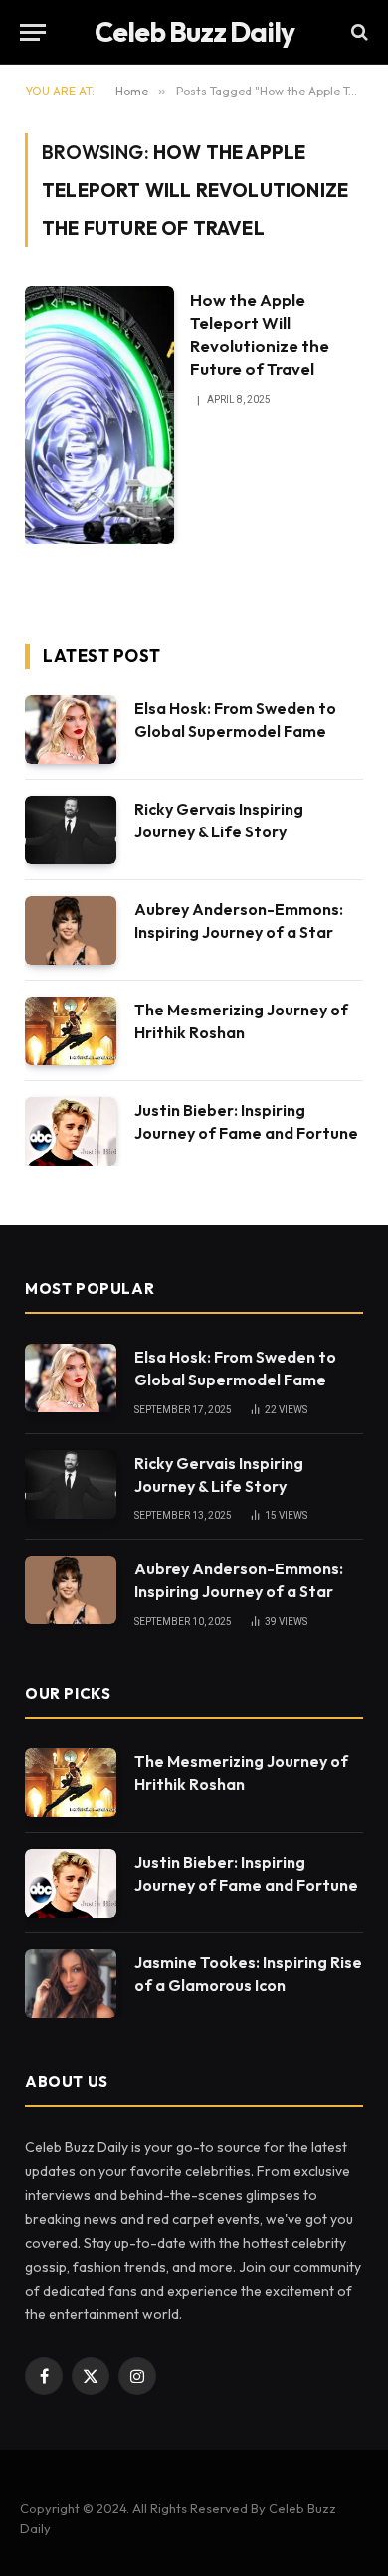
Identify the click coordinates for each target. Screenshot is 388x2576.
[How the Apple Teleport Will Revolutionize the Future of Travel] (99, 415)
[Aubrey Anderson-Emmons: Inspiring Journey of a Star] (71, 930)
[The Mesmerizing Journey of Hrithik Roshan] (71, 1031)
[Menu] (33, 32)
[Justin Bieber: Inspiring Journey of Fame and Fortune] (71, 1131)
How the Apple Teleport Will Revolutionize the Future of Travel (260, 334)
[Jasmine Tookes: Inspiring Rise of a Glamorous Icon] (71, 1984)
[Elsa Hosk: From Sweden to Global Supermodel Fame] (71, 730)
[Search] (358, 32)
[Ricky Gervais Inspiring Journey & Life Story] (71, 830)
